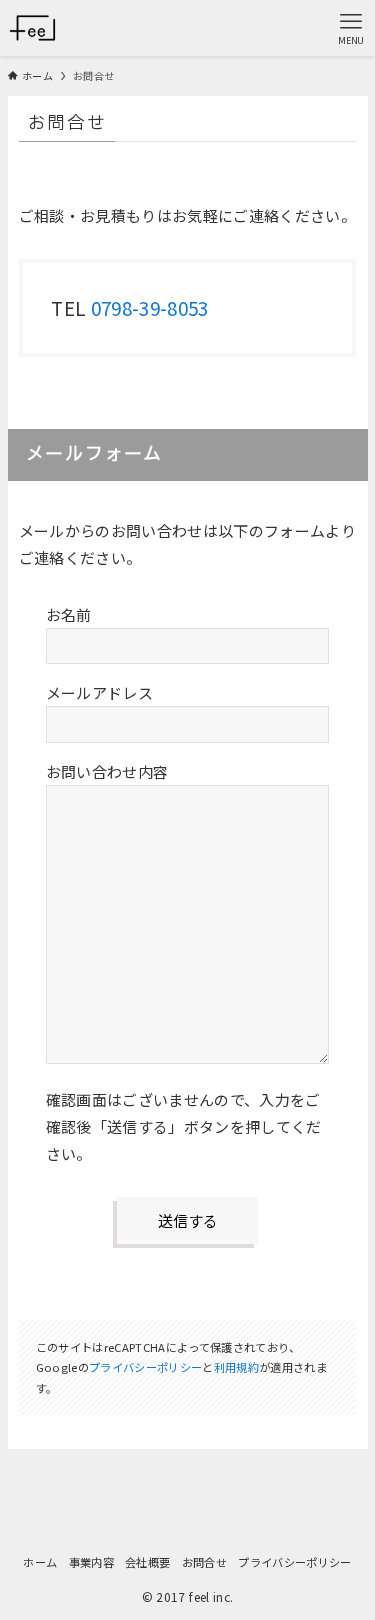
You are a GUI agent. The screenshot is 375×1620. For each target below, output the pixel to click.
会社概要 (147, 1562)
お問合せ (204, 1562)
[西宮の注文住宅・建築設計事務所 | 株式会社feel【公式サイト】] (33, 28)
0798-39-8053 (150, 307)
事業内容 (91, 1562)
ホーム (40, 1562)
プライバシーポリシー (145, 1367)
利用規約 (236, 1367)
